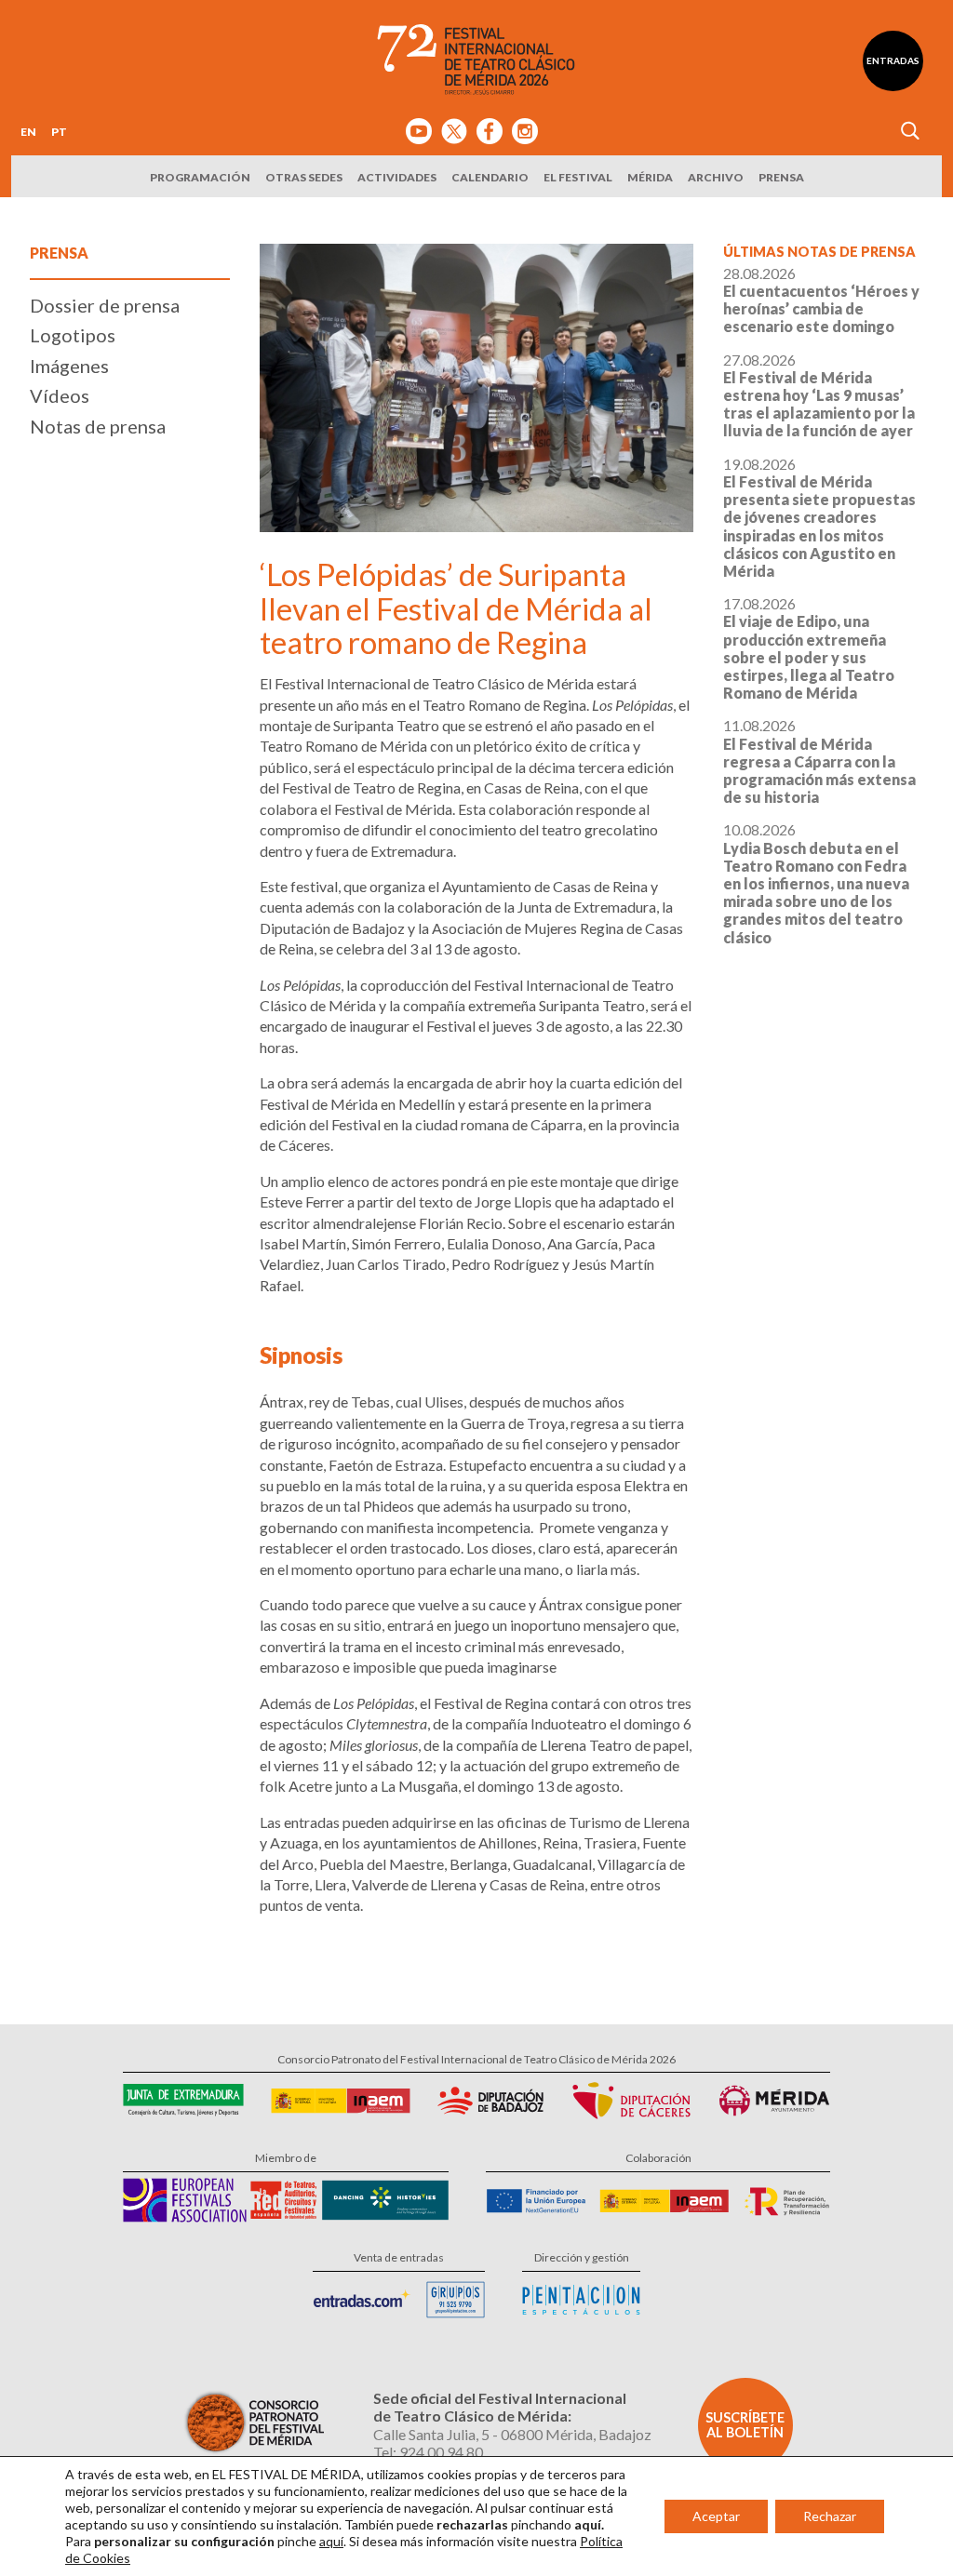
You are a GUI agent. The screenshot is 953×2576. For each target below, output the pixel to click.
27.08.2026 (819, 395)
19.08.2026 (819, 517)
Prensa (781, 177)
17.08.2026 (809, 648)
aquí (331, 2541)
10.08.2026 (816, 883)
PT (59, 132)
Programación (200, 177)
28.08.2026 (821, 300)
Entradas (893, 60)
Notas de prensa (98, 426)
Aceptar (716, 2516)
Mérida (650, 177)
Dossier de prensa (105, 305)
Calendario (490, 177)
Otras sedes (304, 177)
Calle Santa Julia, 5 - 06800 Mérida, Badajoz (512, 2434)
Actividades (397, 177)
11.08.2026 (819, 761)
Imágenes (69, 366)
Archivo (716, 177)
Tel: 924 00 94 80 (428, 2452)
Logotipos (73, 335)
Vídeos (60, 395)
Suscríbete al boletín (745, 2425)
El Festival (578, 177)
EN (28, 132)
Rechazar (830, 2516)
